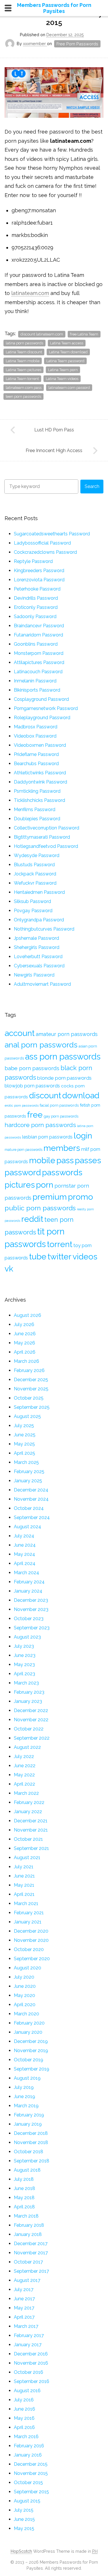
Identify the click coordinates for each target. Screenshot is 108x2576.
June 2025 (25, 1435)
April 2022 (24, 1784)
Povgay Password (33, 911)
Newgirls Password (34, 975)
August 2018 (27, 2170)
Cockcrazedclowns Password (45, 552)
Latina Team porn (63, 370)
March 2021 (26, 1903)
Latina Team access (67, 343)
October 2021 (28, 1839)
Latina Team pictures (23, 370)
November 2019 (31, 2051)
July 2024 (24, 1536)
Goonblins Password (36, 644)
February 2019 (29, 2115)
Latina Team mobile (23, 361)
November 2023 (31, 1609)
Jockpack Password (35, 874)
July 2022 (24, 1756)
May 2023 (24, 1665)
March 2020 (26, 2014)
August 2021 (27, 1858)
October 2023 (29, 1619)
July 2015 (24, 2510)
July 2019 (24, 2087)
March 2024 (26, 1573)
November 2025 (31, 1389)
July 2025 (24, 1426)
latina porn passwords (24, 343)
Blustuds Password (34, 865)
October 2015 (28, 2483)
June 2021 (24, 1876)
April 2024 (25, 1563)
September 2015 (31, 2492)
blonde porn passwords (64, 1078)
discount (45, 1095)
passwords (62, 1172)
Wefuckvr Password (35, 883)
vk (9, 1269)
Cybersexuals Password (39, 966)
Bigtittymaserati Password (42, 837)
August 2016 (27, 2391)
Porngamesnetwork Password (46, 708)
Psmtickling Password (37, 791)
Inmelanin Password (35, 681)
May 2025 (24, 1444)
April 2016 (24, 2427)
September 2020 (32, 1959)
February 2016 (29, 2446)
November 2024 (31, 1499)
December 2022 (31, 1710)
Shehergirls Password (37, 947)
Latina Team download (68, 352)
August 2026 (28, 1315)
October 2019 (29, 2060)
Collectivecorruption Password (47, 828)
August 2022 (27, 1747)
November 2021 (31, 1830)
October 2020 (29, 1949)
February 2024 (29, 1582)
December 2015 (31, 2464)
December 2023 (31, 1600)
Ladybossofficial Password (42, 543)
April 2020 (25, 2005)
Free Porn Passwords (77, 44)
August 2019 (27, 2078)
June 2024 (25, 1545)
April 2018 (24, 2207)
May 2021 (24, 1885)
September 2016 (32, 2381)
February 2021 (29, 1913)
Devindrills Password (36, 598)
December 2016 (31, 2354)
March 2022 (26, 1793)
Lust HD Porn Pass (54, 430)
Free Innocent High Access (54, 450)
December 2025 (31, 1380)
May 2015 (24, 2528)
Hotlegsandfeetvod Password (46, 846)
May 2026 (24, 1343)
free (35, 1115)
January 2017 (28, 2345)
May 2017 (24, 2308)
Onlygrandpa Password (39, 920)
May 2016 (24, 2418)
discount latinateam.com (42, 334)
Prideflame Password (36, 754)
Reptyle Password (33, 561)
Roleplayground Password (42, 718)
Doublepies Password (37, 819)
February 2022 (29, 1802)
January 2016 (28, 2455)
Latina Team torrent (22, 379)
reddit (32, 1219)
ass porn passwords (63, 1057)
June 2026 (25, 1334)
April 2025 (24, 1453)
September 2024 (32, 1517)
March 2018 (26, 2216)
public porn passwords (40, 1208)
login (83, 1136)
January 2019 (28, 2124)
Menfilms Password (35, 810)
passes (88, 1160)
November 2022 (31, 1720)
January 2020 (28, 2032)
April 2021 (24, 1894)
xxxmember (35, 44)
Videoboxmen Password (40, 745)
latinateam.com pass (24, 388)
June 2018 (24, 2188)
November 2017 (31, 2253)
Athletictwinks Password (40, 773)
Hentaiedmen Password (39, 892)
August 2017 (27, 2280)
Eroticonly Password (36, 607)
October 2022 (29, 1729)
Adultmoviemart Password (42, 984)
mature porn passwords (23, 1150)
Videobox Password (35, 736)
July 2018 (24, 2179)
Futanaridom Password (38, 635)
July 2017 (24, 2290)
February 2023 (29, 1692)
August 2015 (27, 2501)
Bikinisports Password (37, 690)
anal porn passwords (41, 1045)
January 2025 (28, 1481)
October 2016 (29, 2372)
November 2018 (31, 2142)
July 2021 (24, 1867)
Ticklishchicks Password (39, 800)
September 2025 (32, 1407)
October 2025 (29, 1398)
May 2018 (24, 2198)
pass (65, 1160)
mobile (42, 1160)
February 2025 (29, 1472)
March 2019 (26, 2106)
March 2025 (26, 1462)
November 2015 (31, 2473)
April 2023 (24, 1674)
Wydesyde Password (37, 855)
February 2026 (29, 1370)
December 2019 (31, 2041)
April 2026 (25, 1352)
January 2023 (28, 1701)
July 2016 (24, 2400)
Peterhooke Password (37, 589)
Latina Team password (65, 361)
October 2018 (29, 2152)
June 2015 (24, 2519)
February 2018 (29, 2225)
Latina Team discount (24, 352)
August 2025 (27, 1416)
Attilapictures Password (39, 662)
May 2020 (24, 1995)
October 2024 (29, 1508)
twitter (59, 1257)
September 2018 (32, 2161)
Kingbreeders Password (39, 571)
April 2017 (24, 2317)
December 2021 (31, 1821)
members (62, 1148)
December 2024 (31, 1490)
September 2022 (32, 1738)
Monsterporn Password (39, 653)
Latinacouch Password (38, 672)
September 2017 (31, 2271)
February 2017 (29, 2335)
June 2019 (24, 2097)
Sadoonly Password (35, 616)
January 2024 (28, 1591)
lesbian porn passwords (47, 1137)
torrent (60, 1244)
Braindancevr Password (39, 626)
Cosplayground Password (41, 699)
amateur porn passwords (67, 1034)
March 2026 (26, 1361)
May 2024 (24, 1554)
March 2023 (26, 1683)
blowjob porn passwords (32, 1086)
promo (80, 1197)
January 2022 (28, 1812)
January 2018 (28, 2234)
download (81, 1095)
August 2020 (28, 1968)
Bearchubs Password (36, 764)
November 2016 (31, 2363)
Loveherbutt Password (38, 957)
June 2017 (24, 2299)
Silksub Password (32, 901)
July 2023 (24, 1646)
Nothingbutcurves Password (44, 929)
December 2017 (31, 2244)
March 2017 (26, 2326)
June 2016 (24, 2409)
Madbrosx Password (36, 727)
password (23, 1172)
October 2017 (28, 2262)
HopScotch (21, 2551)
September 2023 (32, 1628)
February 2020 (29, 2023)
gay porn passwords (61, 1116)
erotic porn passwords (22, 1105)
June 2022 (25, 1766)
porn (45, 1185)
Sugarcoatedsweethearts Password (52, 534)
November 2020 (31, 1940)
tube (38, 1257)
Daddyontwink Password (40, 782)
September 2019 (32, 2069)
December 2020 (31, 1931)
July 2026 (24, 1324)
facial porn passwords (59, 1105)
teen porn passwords (23, 396)
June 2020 (25, 1986)
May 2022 (24, 1775)
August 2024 (28, 1527)
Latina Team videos (62, 379)
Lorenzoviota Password (39, 580)
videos (85, 1257)
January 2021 (28, 1922)
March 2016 (26, 2437)
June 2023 (25, 1655)
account (20, 1033)
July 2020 (24, 1977)
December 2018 (31, 2133)
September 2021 (31, 1848)
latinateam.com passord (69, 388)
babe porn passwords (32, 1068)
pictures (20, 1185)
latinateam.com (30, 293)
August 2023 (27, 1637)
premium (50, 1197)
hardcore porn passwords (40, 1125)
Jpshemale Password (36, 938)
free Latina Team (84, 334)
